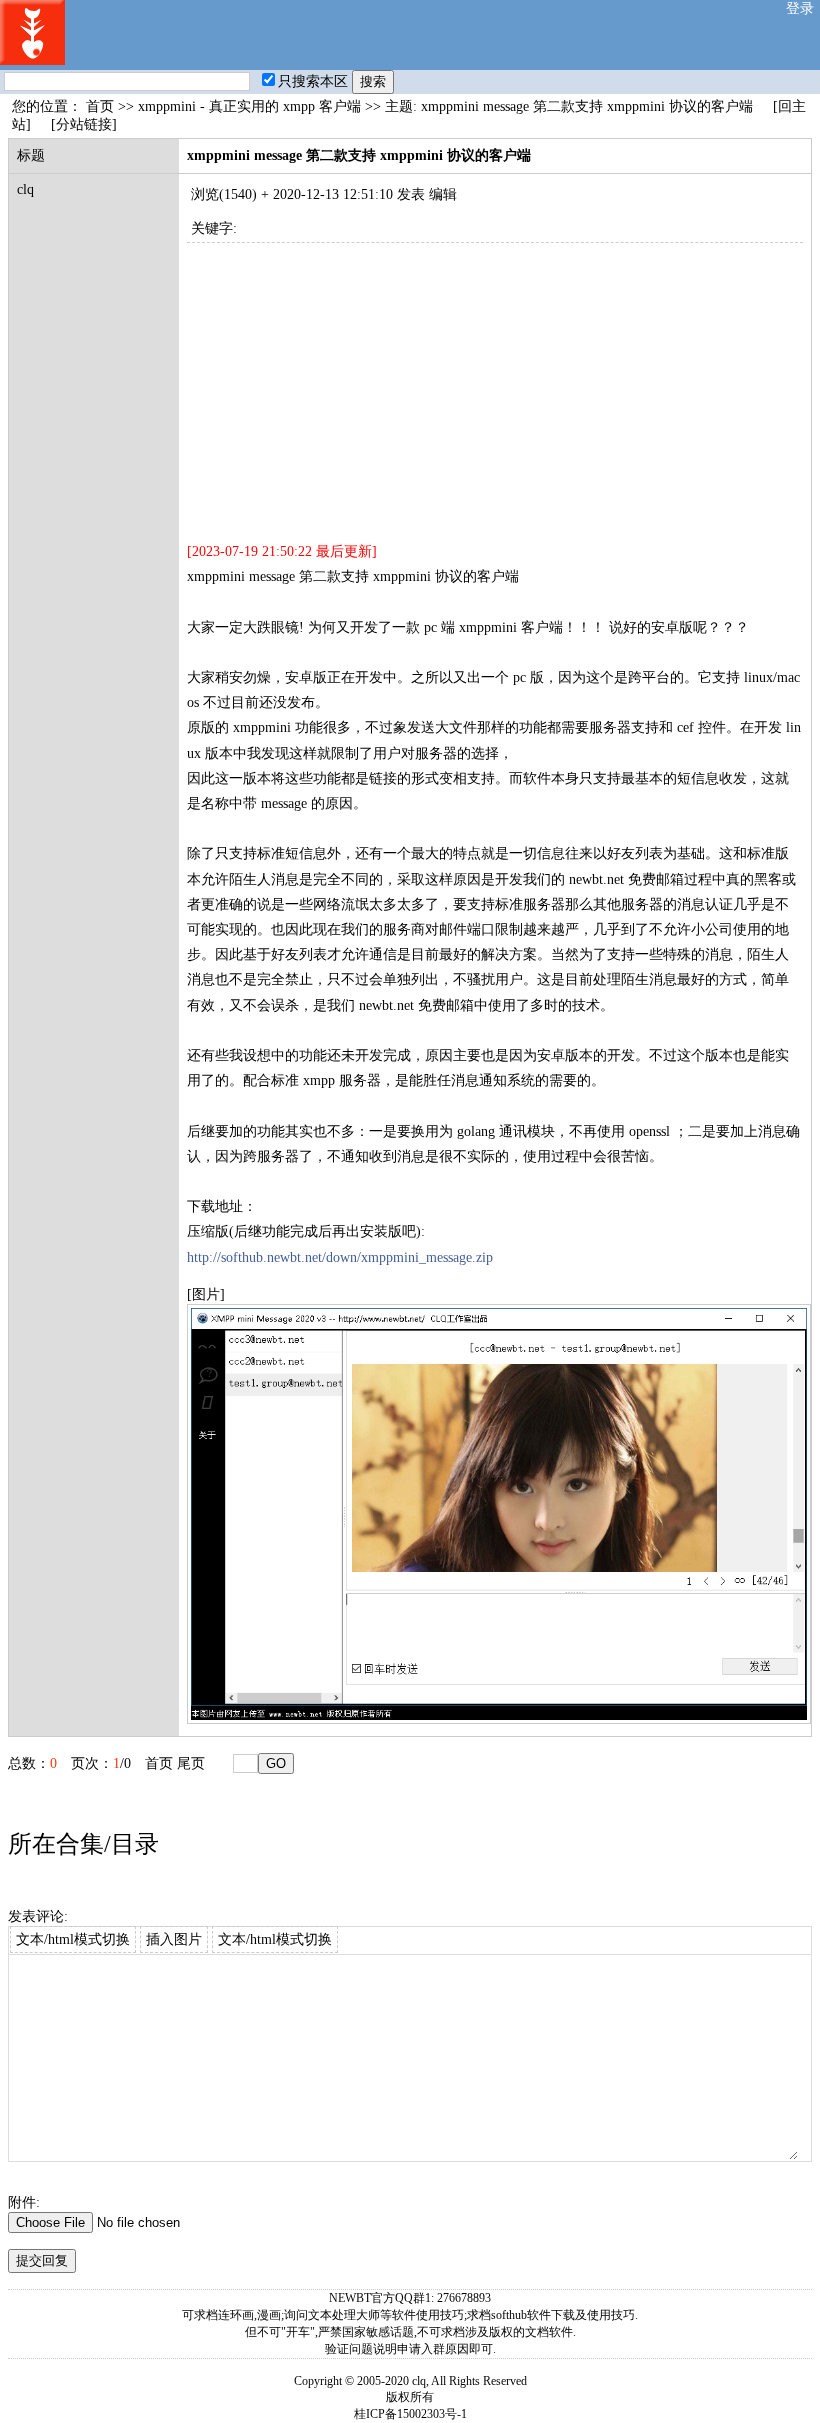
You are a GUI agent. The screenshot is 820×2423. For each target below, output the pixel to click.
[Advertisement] (495, 383)
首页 (100, 106)
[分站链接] (84, 124)
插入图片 (174, 1939)
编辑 (443, 194)
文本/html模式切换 (73, 1939)
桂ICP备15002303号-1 (410, 2414)
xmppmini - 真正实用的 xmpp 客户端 (249, 106)
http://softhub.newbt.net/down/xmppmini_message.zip (340, 1257)
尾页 (191, 1763)
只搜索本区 (313, 81)
